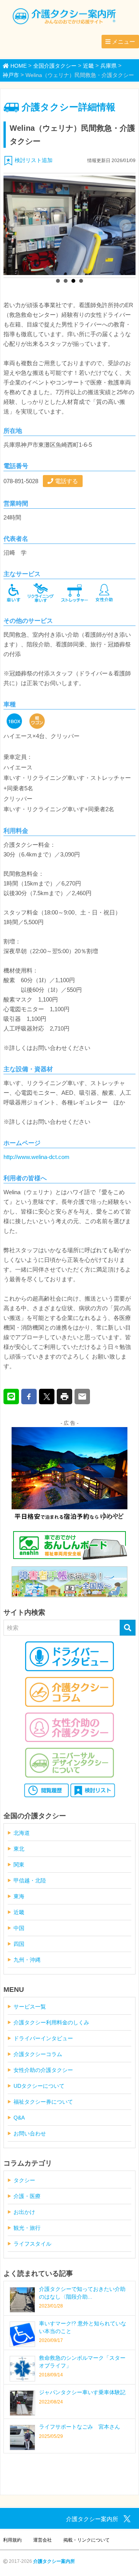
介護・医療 (27, 2196)
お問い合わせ (30, 2133)
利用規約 (12, 2540)
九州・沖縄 (27, 1960)
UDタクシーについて (39, 2086)
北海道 (22, 1833)
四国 (19, 1944)
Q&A (19, 2118)
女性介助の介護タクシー (43, 2070)
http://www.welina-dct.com (36, 1157)
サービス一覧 (30, 2007)
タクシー (24, 2180)
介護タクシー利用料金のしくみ (51, 2022)
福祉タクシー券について (43, 2102)
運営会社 (42, 2540)
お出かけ (24, 2212)
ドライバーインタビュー (43, 2038)
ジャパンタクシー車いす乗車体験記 (82, 2392)
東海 (19, 1896)
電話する (66, 481)
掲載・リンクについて (86, 2540)
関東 (19, 1865)
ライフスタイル (32, 2244)
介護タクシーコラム (38, 2054)
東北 (19, 1849)
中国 (19, 1928)
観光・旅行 (27, 2228)
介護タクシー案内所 (54, 2561)
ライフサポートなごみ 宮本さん (80, 2427)
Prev (14, 226)
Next (125, 226)
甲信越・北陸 (30, 1880)
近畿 (19, 1912)
